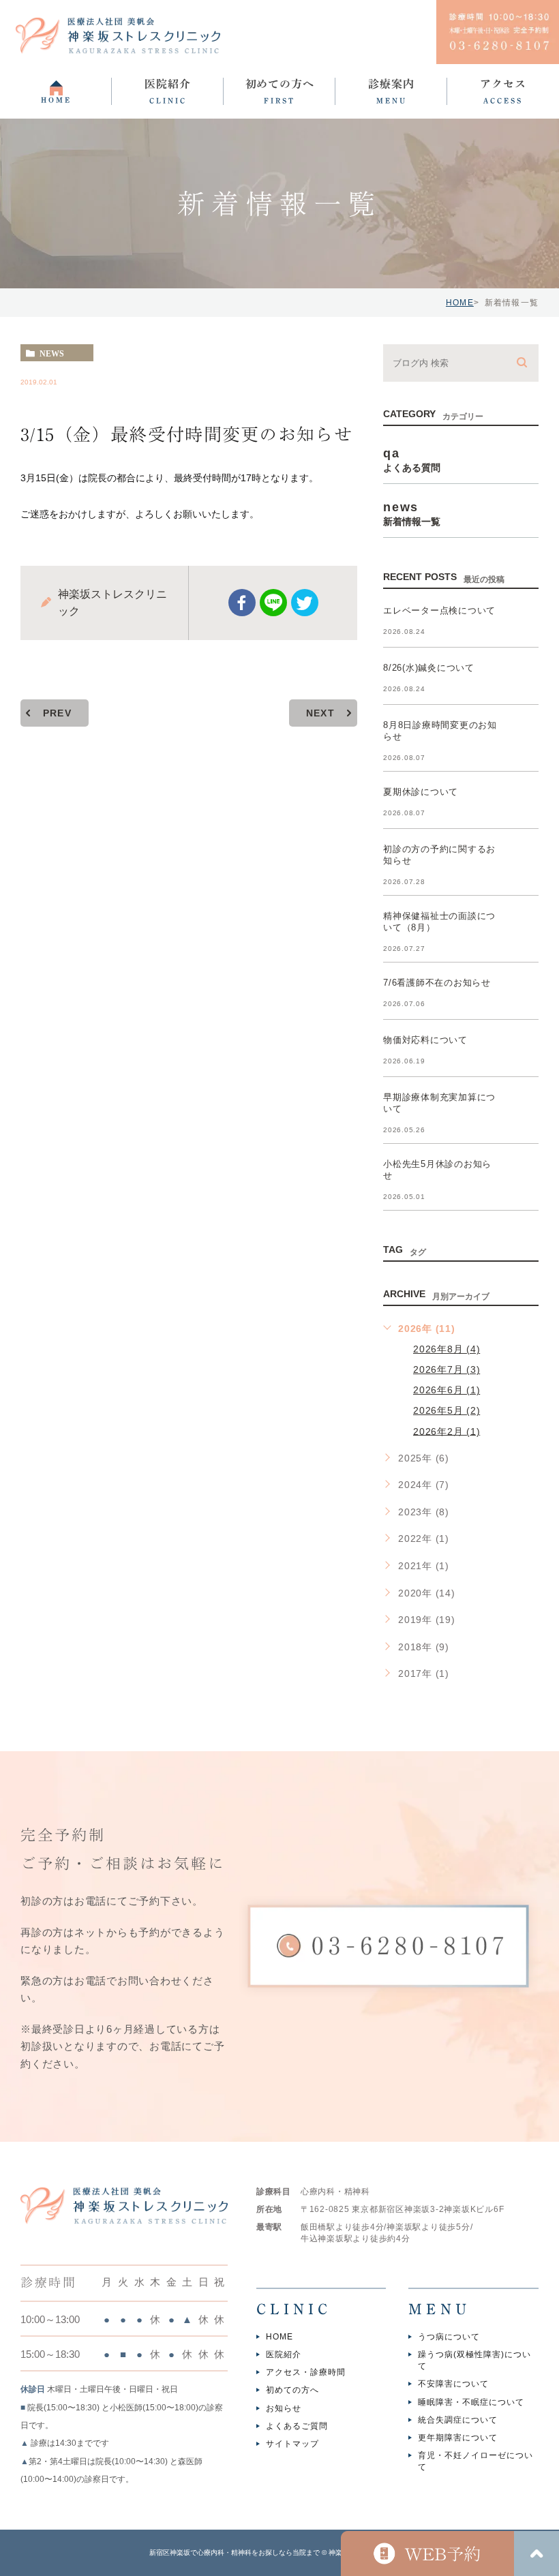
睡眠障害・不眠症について (471, 2402)
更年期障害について (458, 2438)
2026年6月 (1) (447, 1390)
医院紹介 (284, 2354)
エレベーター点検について (439, 610)
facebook (242, 603)
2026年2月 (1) (447, 1431)
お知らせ (284, 2408)
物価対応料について (425, 1040)
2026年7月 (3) (447, 1369)
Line (273, 603)
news (52, 353)
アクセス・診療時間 (306, 2373)
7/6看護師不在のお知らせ (437, 983)
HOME (460, 303)
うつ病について (449, 2337)
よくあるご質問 (297, 2426)
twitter (305, 603)
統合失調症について (458, 2420)
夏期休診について (421, 792)
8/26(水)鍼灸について (429, 668)
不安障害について (453, 2384)
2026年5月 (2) (447, 1410)
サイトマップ (292, 2444)
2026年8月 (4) (447, 1349)
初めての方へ (292, 2391)
